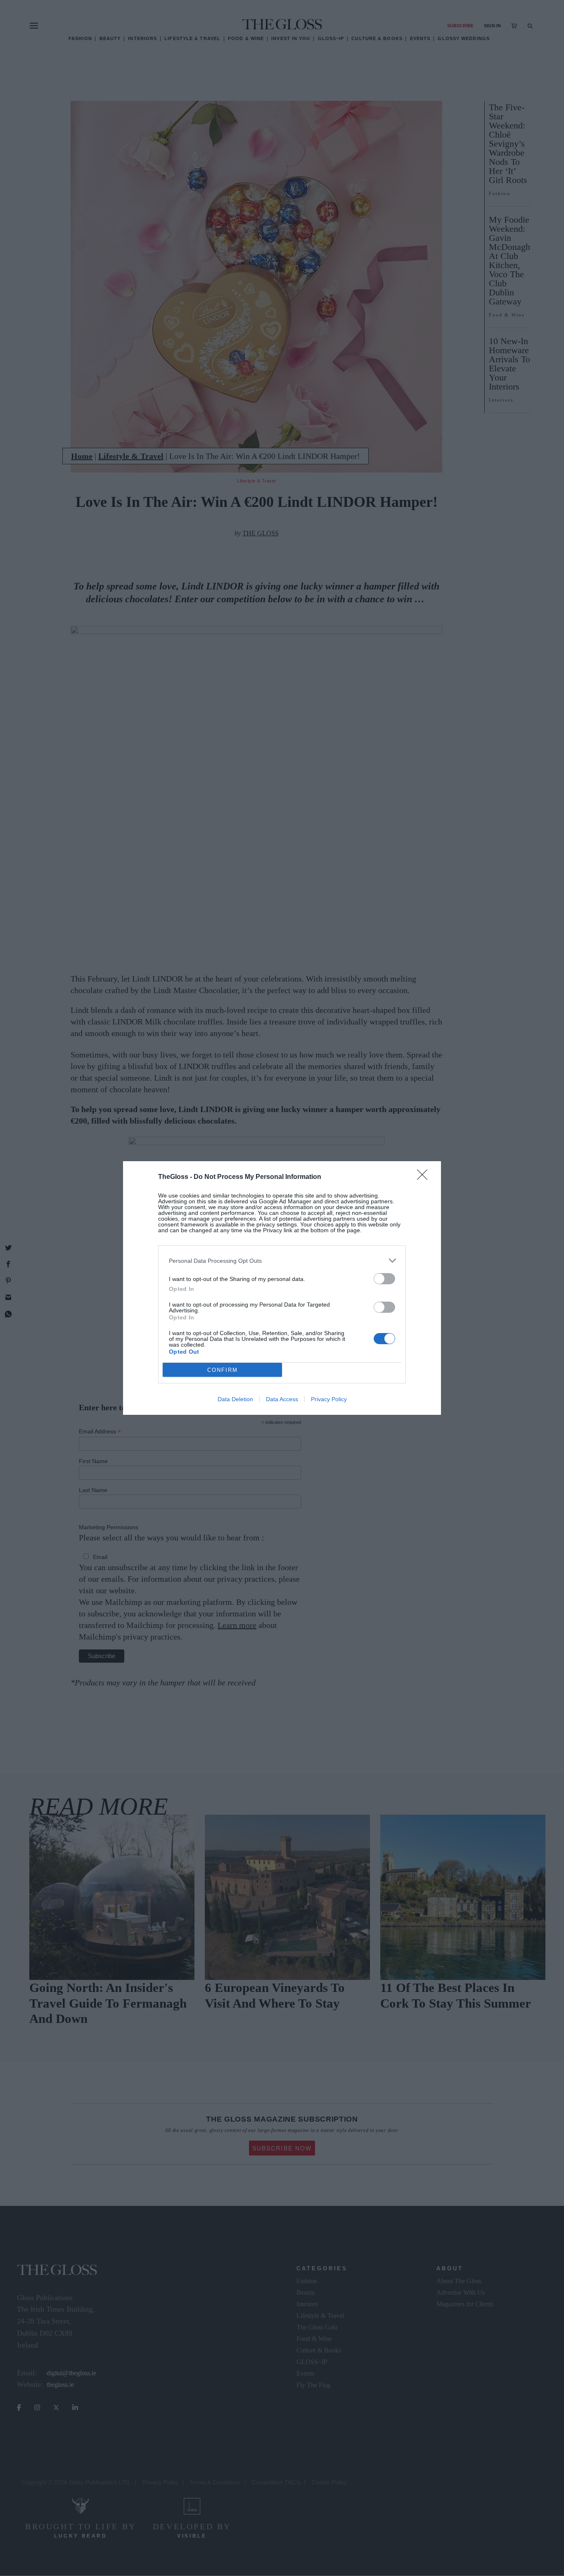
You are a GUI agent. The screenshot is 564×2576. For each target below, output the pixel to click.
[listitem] (282, 1261)
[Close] (425, 1177)
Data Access (282, 1399)
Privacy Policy (329, 1399)
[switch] (384, 1279)
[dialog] (282, 1288)
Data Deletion (235, 1399)
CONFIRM (223, 1370)
